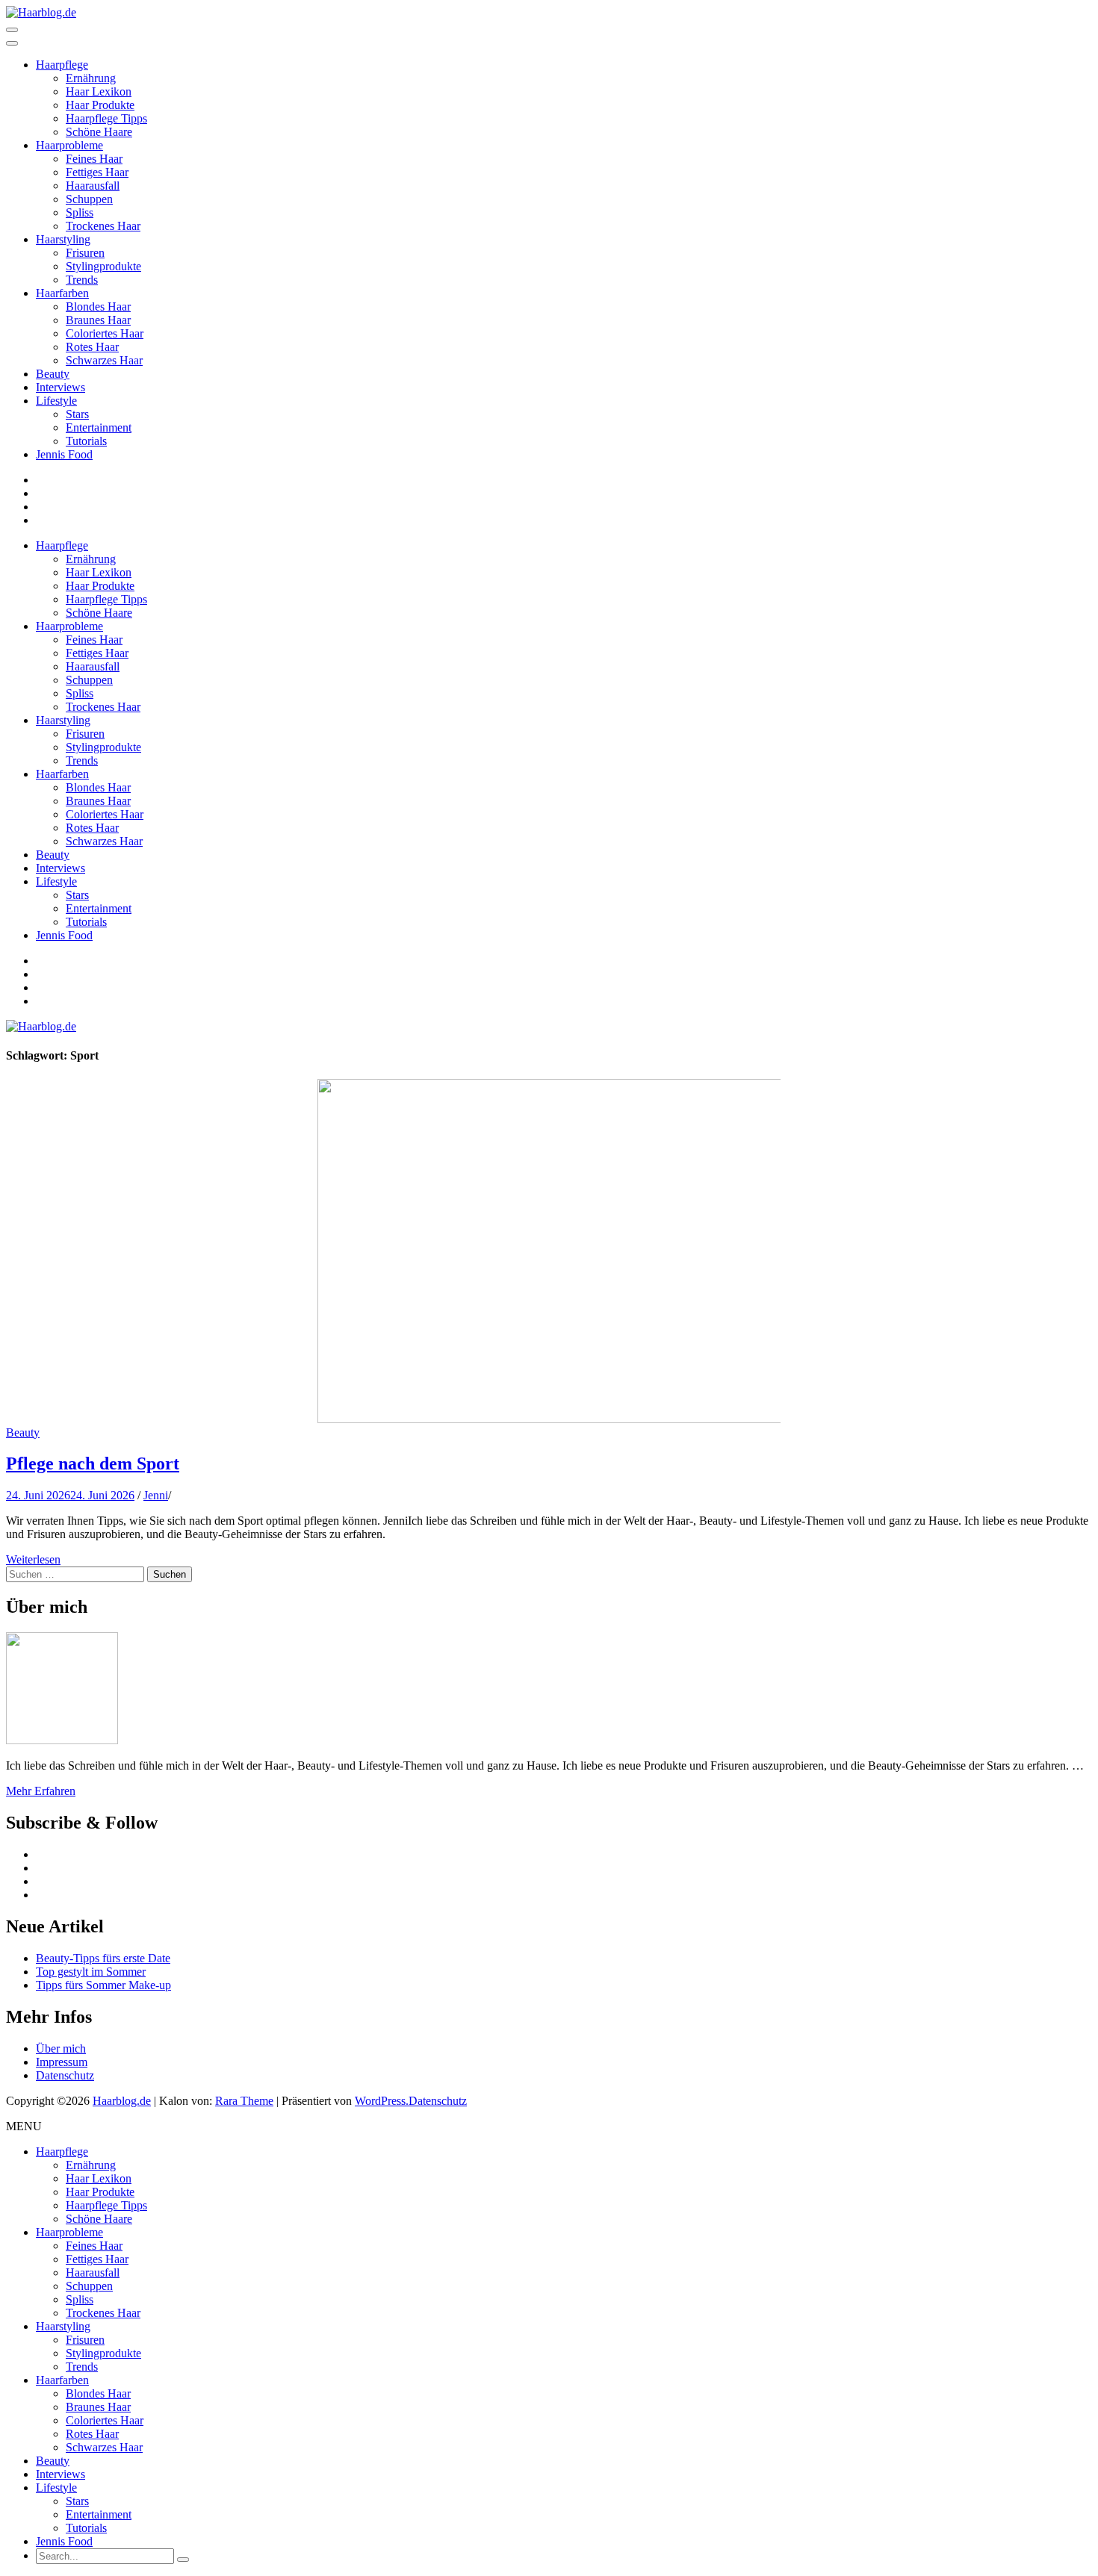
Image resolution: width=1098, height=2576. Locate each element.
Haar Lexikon (99, 91)
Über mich (61, 2048)
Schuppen (89, 199)
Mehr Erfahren (41, 1791)
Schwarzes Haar (104, 360)
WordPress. (382, 2101)
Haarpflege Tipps (106, 118)
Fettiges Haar (97, 172)
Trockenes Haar (103, 226)
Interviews (61, 387)
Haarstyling (63, 239)
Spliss (80, 212)
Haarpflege (62, 65)
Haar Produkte (100, 105)
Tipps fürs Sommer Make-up (103, 1985)
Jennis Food (64, 454)
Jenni (156, 1495)
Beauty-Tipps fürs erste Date (103, 1958)
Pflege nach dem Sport (93, 1463)
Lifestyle (56, 401)
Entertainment (99, 427)
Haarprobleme (69, 145)
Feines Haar (94, 159)
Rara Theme (244, 2101)
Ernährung (91, 78)
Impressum (62, 2062)
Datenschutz (65, 2075)
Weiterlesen (33, 1559)
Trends (82, 280)
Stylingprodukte (103, 266)
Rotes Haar (92, 347)
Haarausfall (93, 186)
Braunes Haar (98, 320)
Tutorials (86, 441)
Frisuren (85, 253)
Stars (77, 414)
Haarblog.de (122, 2101)
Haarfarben (62, 293)
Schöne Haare (99, 132)
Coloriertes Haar (105, 333)
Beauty (53, 374)
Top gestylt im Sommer (91, 1972)
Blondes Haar (98, 307)
